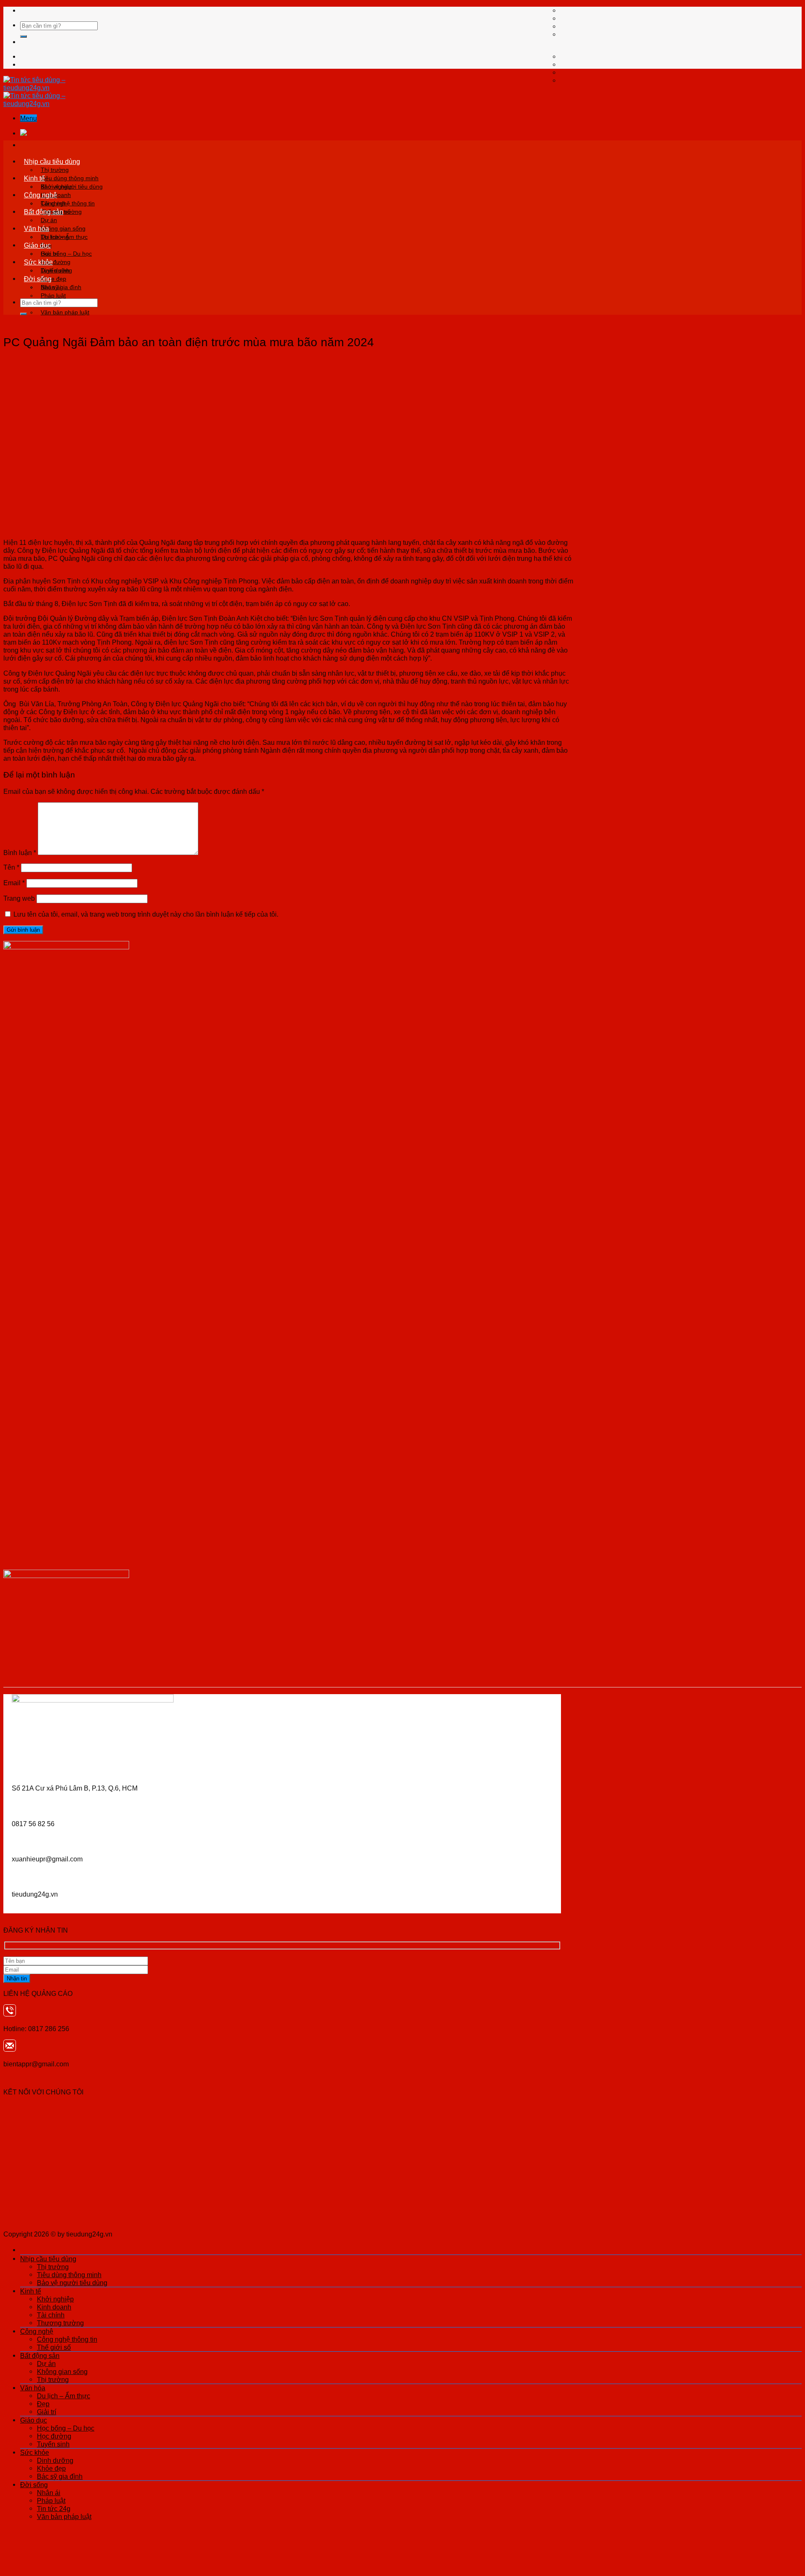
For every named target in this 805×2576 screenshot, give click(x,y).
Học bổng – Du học (66, 254)
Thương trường (60, 2323)
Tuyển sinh (53, 2444)
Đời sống (38, 279)
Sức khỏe (38, 262)
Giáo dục (37, 245)
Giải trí (47, 2412)
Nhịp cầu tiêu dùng (52, 161)
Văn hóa (36, 228)
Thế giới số (54, 2347)
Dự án (49, 220)
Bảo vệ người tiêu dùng (72, 2283)
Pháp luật (53, 295)
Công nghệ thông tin (68, 203)
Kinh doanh (54, 2307)
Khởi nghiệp (57, 187)
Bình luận (20, 853)
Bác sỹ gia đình (60, 2476)
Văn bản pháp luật (65, 312)
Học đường (54, 2436)
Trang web (19, 898)
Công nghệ (40, 195)
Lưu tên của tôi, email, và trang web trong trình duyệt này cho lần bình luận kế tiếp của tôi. (146, 914)
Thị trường (55, 170)
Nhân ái (51, 287)
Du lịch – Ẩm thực (64, 237)
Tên (11, 867)
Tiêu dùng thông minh (70, 178)
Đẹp (43, 2404)
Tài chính (51, 2315)
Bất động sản (44, 212)
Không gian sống (63, 228)
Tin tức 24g (54, 2509)
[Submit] (23, 36)
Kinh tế (34, 178)
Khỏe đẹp (51, 2468)
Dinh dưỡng (56, 270)
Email (14, 883)
